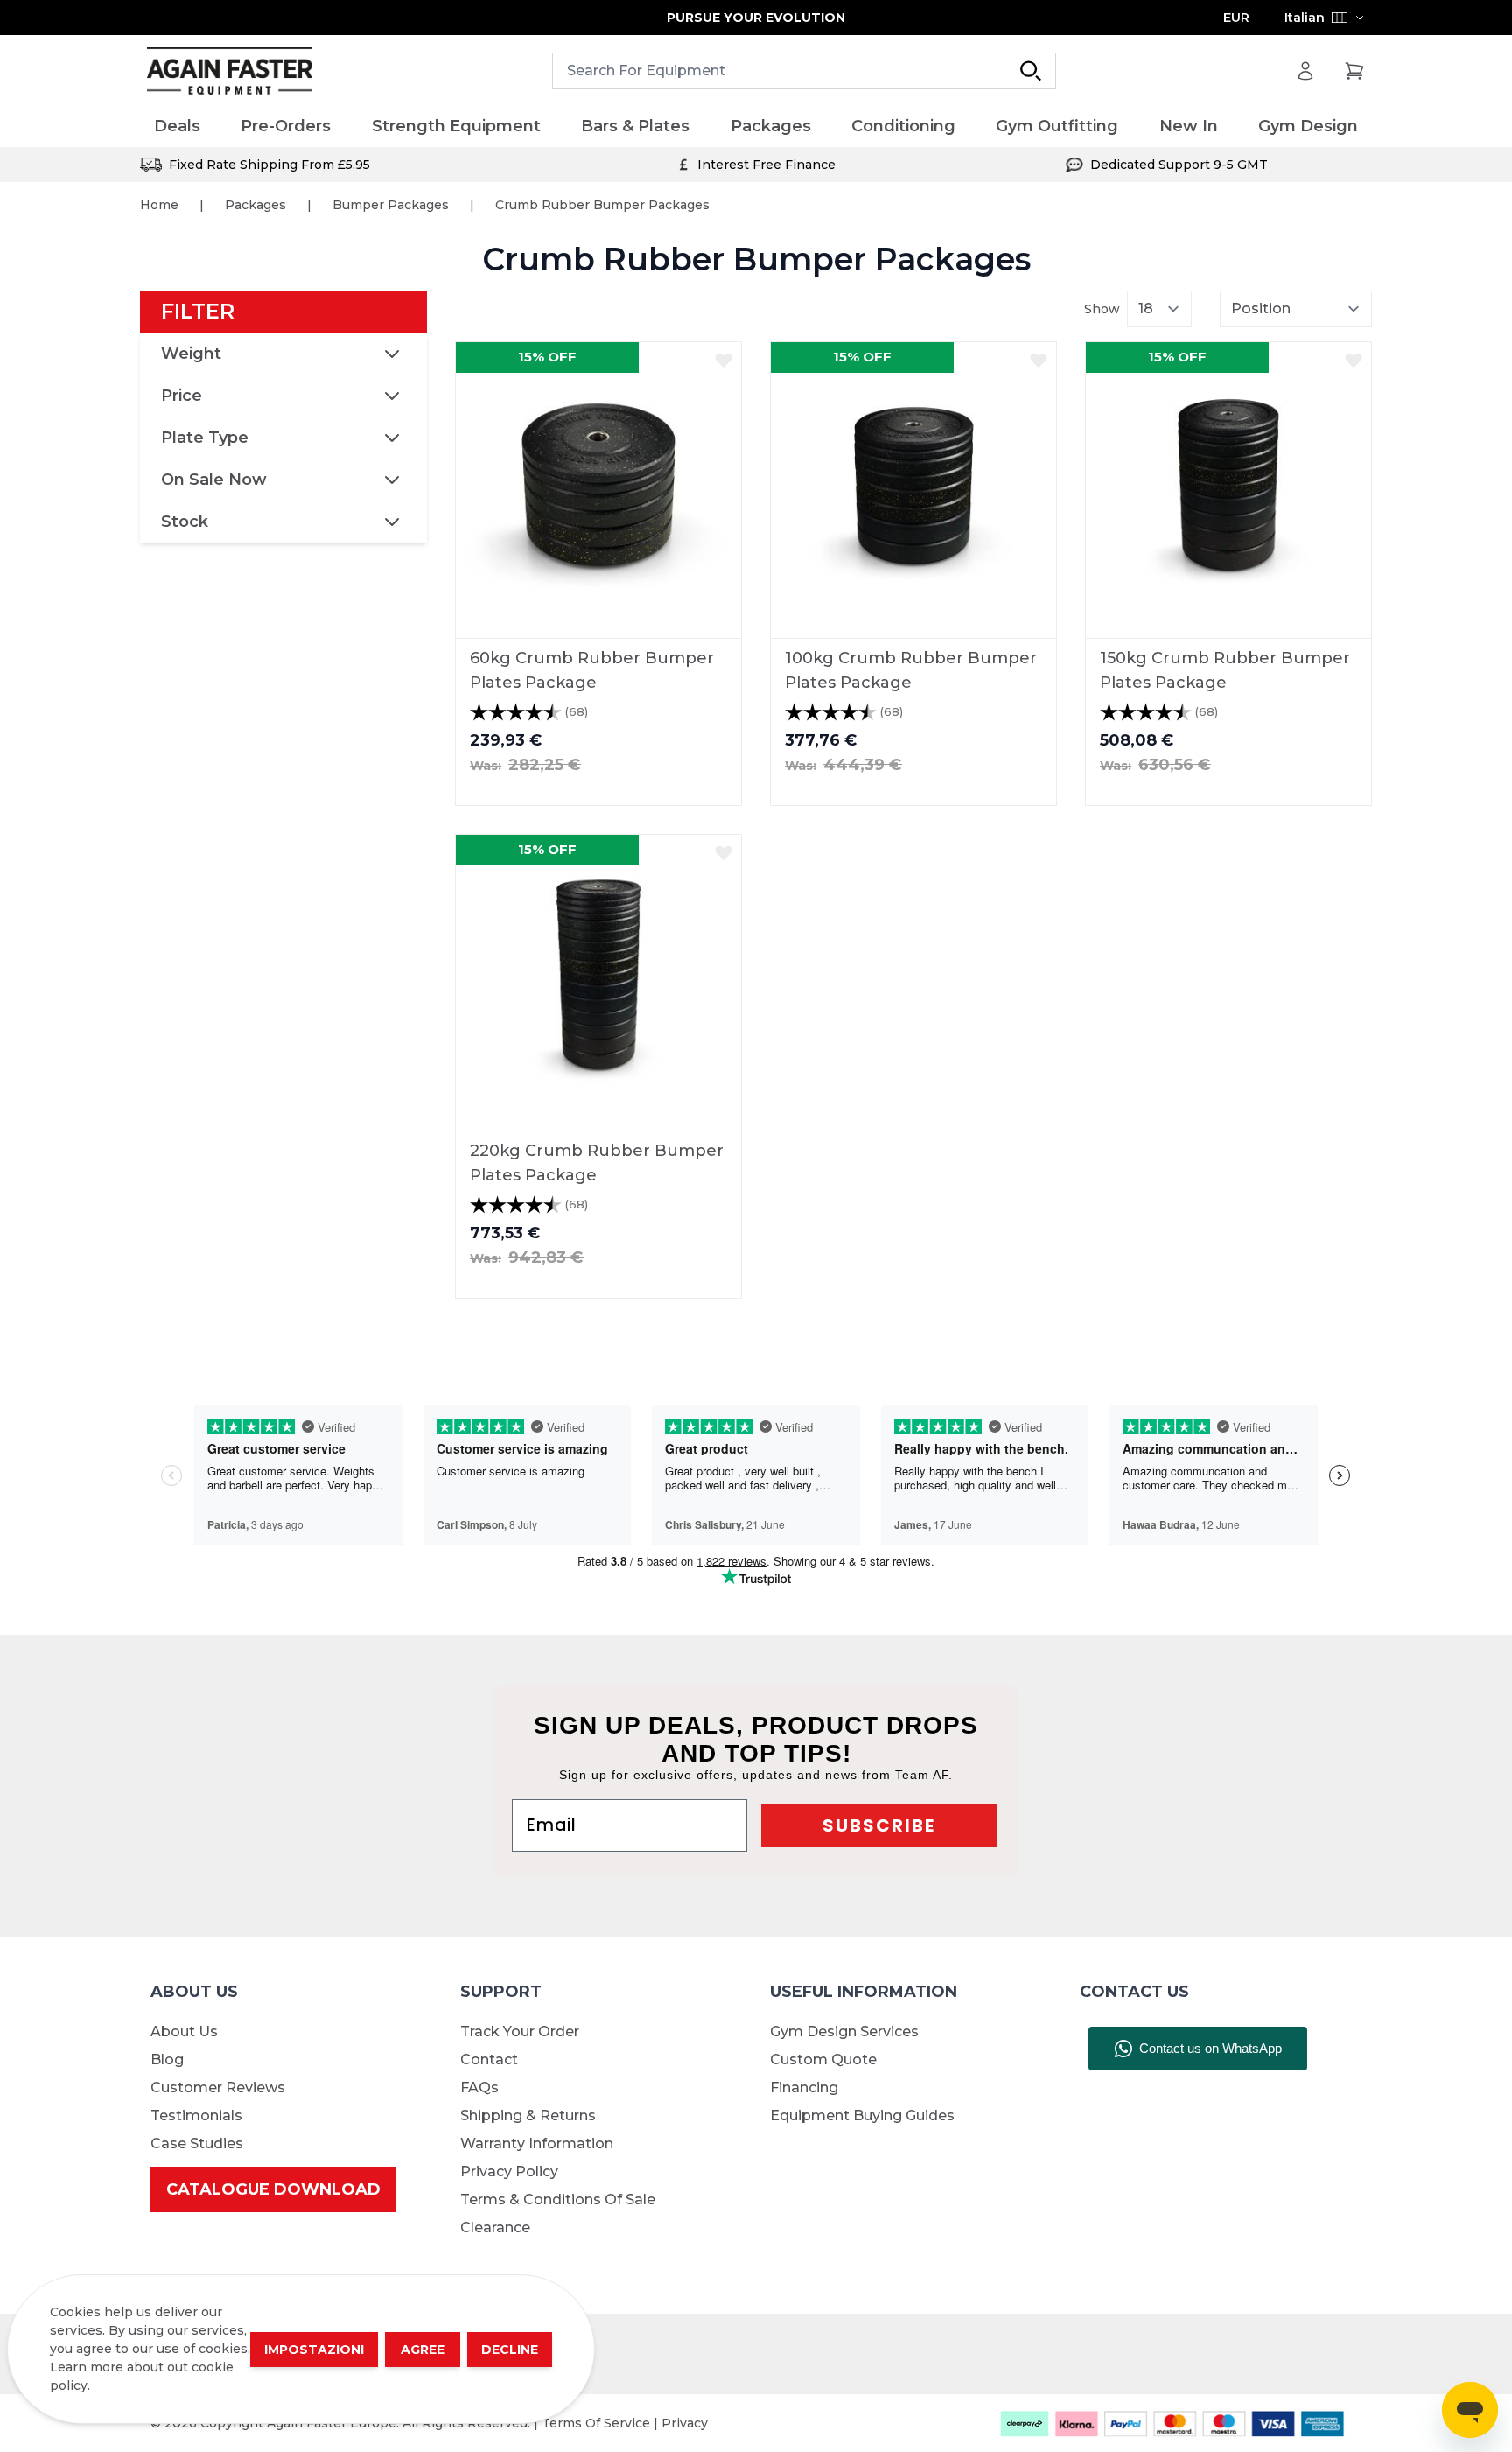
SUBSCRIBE (879, 1825)
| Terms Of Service (594, 2423)
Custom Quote (823, 2060)
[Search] (1031, 71)
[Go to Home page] (230, 71)
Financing (804, 2088)
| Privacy (681, 2423)
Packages (255, 205)
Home (159, 205)
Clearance (495, 2228)
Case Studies (197, 2144)
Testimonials (196, 2116)
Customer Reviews (218, 2088)
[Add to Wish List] (724, 360)
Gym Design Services (844, 2032)
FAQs (479, 2088)
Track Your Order (520, 2032)
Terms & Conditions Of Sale (558, 2200)
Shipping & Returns (528, 2116)
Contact (489, 2060)
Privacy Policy (509, 2172)
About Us (184, 2032)
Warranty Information (537, 2144)
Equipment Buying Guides (862, 2116)
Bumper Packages (391, 205)
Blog (167, 2060)
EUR (1236, 18)
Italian (1305, 18)
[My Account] (1305, 71)
